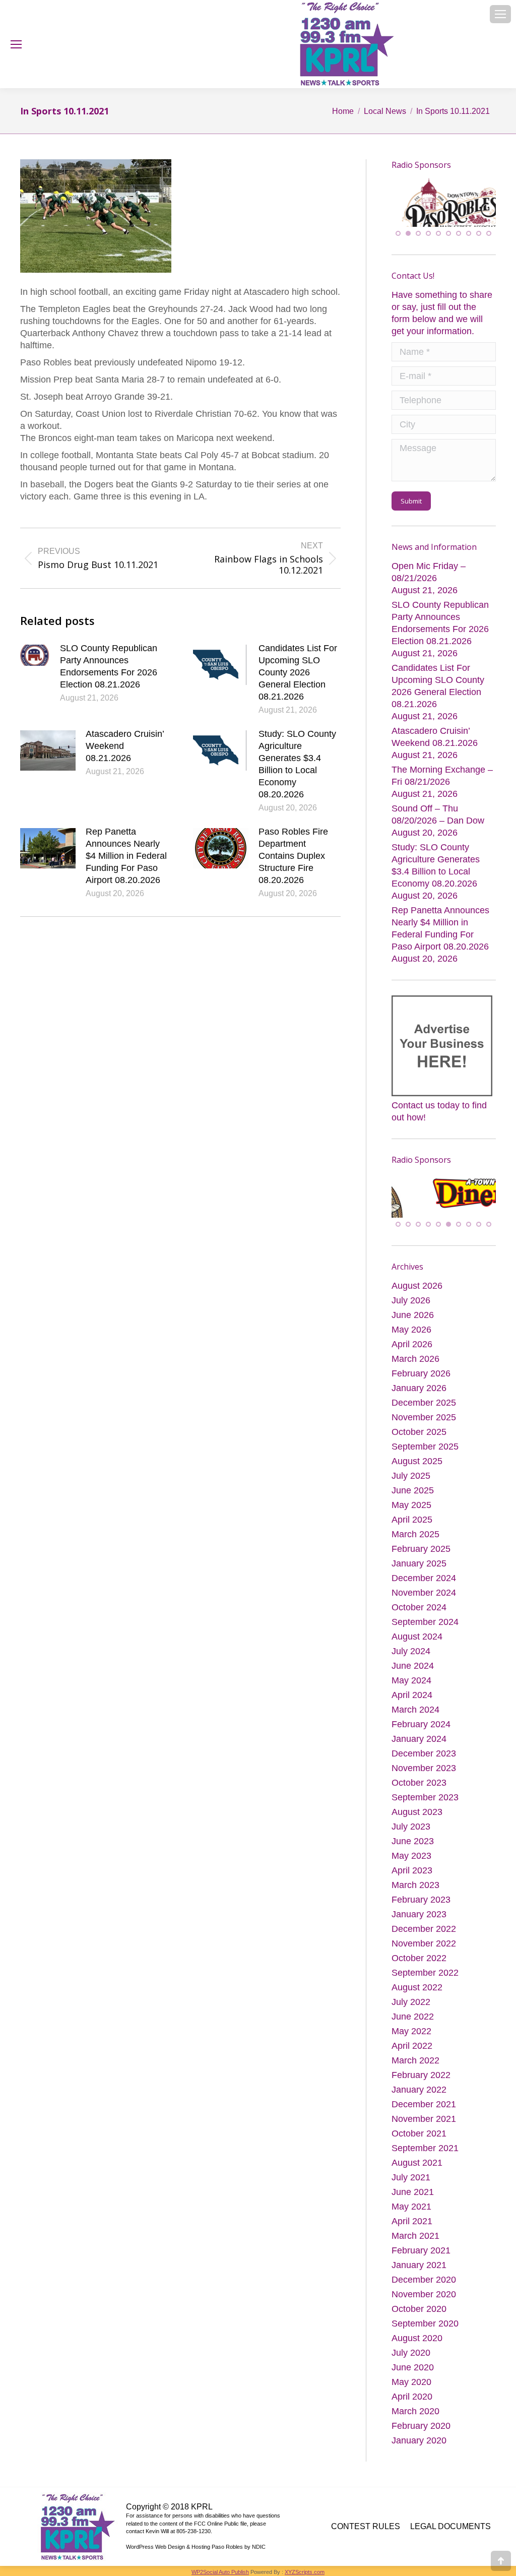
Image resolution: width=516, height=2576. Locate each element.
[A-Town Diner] (444, 216)
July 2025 (411, 1479)
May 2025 (411, 1508)
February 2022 (421, 2078)
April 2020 (412, 2400)
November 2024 (424, 1596)
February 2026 (421, 1376)
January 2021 (419, 2268)
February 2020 (421, 2429)
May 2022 (411, 2034)
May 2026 (411, 1333)
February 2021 (421, 2253)
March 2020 (415, 2414)
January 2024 (419, 1742)
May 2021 (411, 2210)
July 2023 (411, 1830)
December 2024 (424, 1581)
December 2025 (424, 1406)
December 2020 (424, 2283)
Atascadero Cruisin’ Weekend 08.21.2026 (125, 746)
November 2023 (424, 1771)
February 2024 (421, 1727)
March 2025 (415, 1537)
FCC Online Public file (220, 2527)
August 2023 (417, 1815)
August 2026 (417, 1289)
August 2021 (417, 2166)
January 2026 (419, 1391)
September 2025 (425, 1450)
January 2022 (419, 2093)
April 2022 (412, 2049)
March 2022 (415, 2063)
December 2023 (424, 1756)
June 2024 (413, 1669)
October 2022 (419, 1961)
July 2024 (411, 1654)
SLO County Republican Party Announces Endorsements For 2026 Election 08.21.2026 (109, 666)
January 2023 (419, 1917)
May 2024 (411, 1683)
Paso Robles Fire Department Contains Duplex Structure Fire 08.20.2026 (293, 856)
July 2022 (411, 2005)
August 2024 (417, 1640)
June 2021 (413, 2195)
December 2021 (424, 2107)
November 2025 (424, 1420)
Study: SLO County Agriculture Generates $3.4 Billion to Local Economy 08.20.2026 (297, 764)
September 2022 (425, 1976)
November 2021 (424, 2122)
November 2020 (424, 2297)
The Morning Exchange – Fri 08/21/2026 (442, 778)
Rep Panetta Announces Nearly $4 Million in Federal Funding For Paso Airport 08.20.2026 (126, 856)
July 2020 (411, 2356)
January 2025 (419, 1566)
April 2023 (412, 1873)
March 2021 (415, 2239)
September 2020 (425, 2327)
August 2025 (417, 1464)
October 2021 (419, 2137)
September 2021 (425, 2151)
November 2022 (424, 1946)
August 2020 (417, 2341)
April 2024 (412, 1698)
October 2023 (419, 1786)
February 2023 (421, 1903)
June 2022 (413, 2020)
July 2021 (411, 2180)
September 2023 (425, 1800)
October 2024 (419, 1610)
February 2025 (421, 1552)
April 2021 (412, 2224)
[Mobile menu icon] (500, 14)
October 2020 (419, 2312)
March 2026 (415, 1362)
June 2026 (413, 1318)
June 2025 (413, 1493)
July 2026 (411, 1303)
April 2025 (412, 1523)
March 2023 (415, 1888)
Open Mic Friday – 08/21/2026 (429, 574)
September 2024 (425, 1625)
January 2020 (419, 2443)
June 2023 (413, 1844)
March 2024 (415, 1713)
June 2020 (413, 2370)
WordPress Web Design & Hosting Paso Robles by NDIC (196, 2550)
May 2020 (411, 2385)
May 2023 (411, 1859)
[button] (398, 235)
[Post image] (35, 655)
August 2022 (417, 1990)
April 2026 (412, 1347)
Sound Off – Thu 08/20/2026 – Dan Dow (438, 816)
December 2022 (424, 1932)
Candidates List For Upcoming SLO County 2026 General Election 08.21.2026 (298, 672)
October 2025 (419, 1435)
